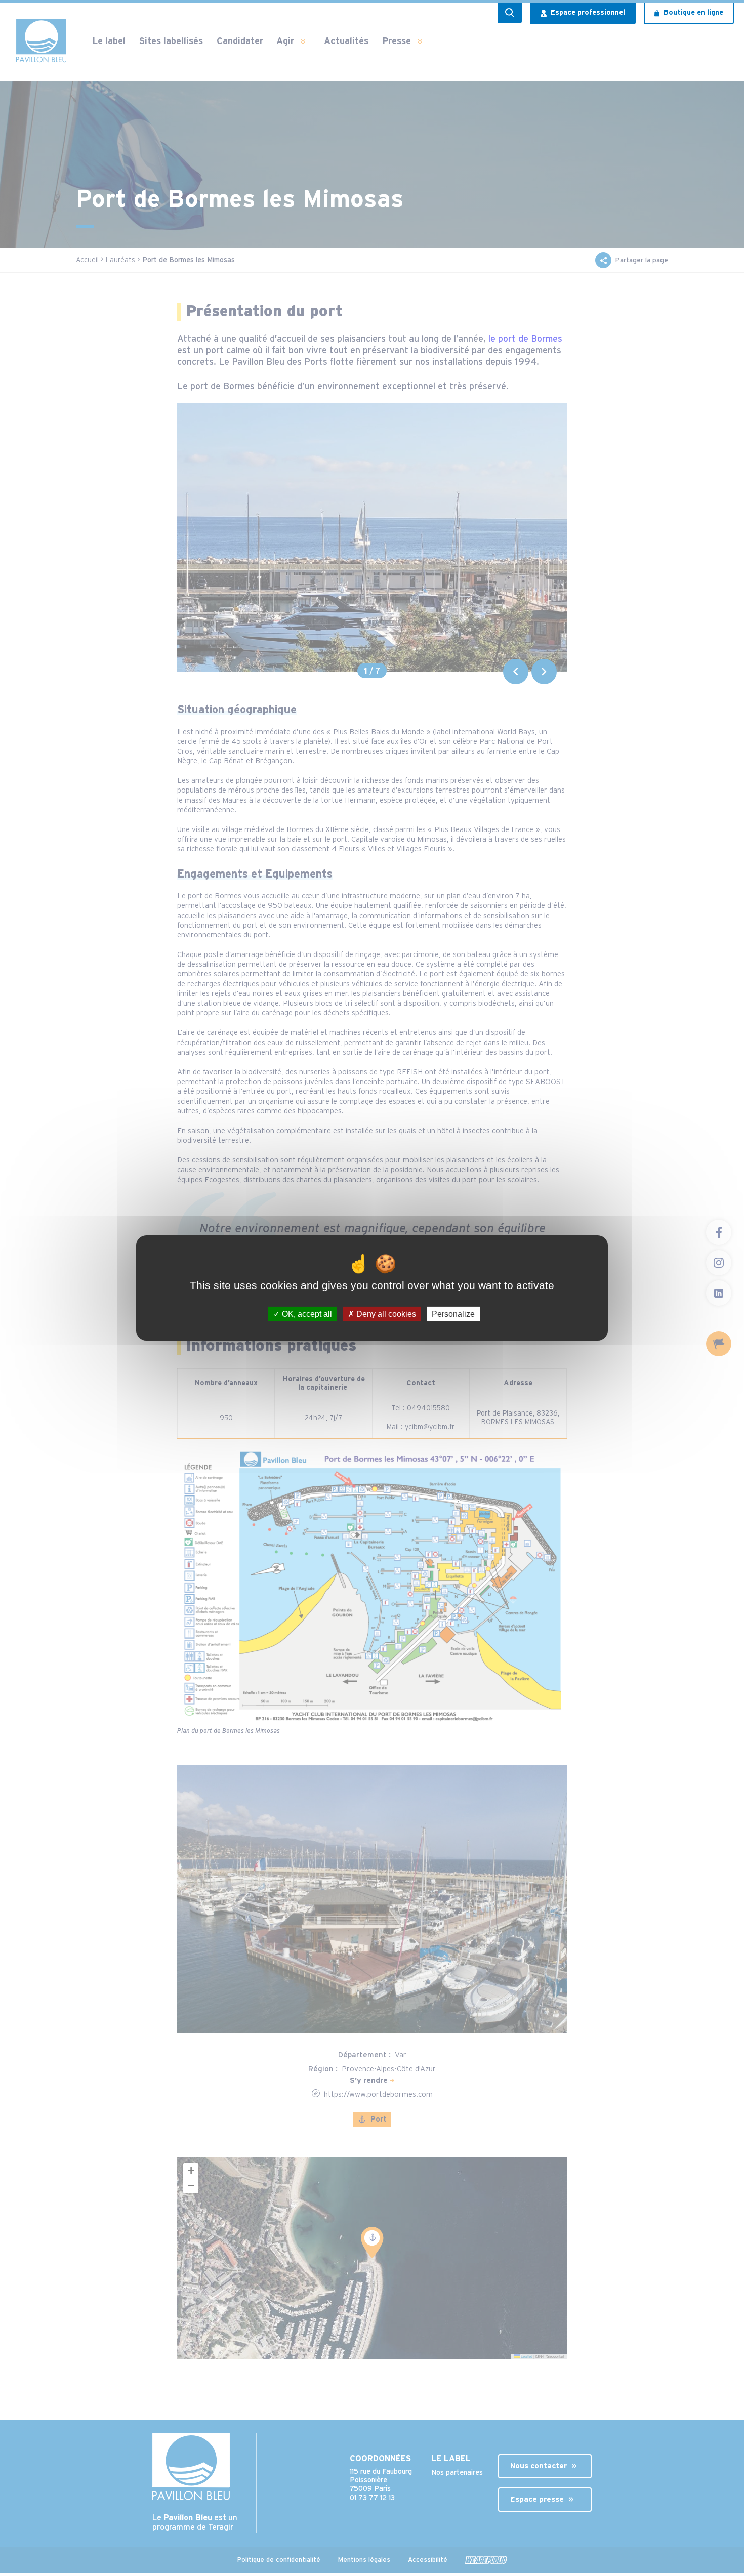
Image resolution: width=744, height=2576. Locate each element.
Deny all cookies (385, 1314)
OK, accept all (306, 1314)
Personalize (453, 1314)
